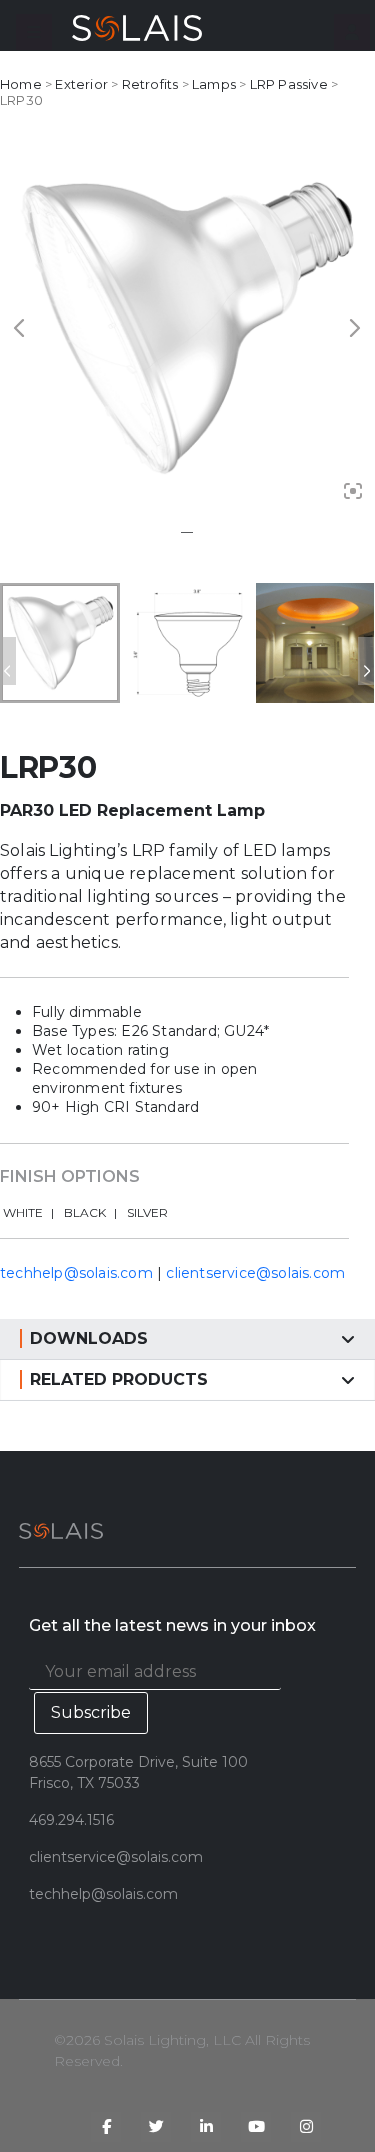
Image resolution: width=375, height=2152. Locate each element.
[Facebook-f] (106, 2127)
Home (21, 84)
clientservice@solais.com (255, 1273)
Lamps (214, 84)
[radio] (28, 1213)
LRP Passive (289, 84)
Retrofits (150, 84)
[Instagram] (306, 2127)
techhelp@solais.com (76, 1273)
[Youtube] (256, 2127)
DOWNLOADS (89, 1338)
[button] (34, 32)
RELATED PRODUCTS (119, 1379)
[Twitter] (156, 2127)
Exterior (81, 84)
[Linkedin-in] (206, 2127)
